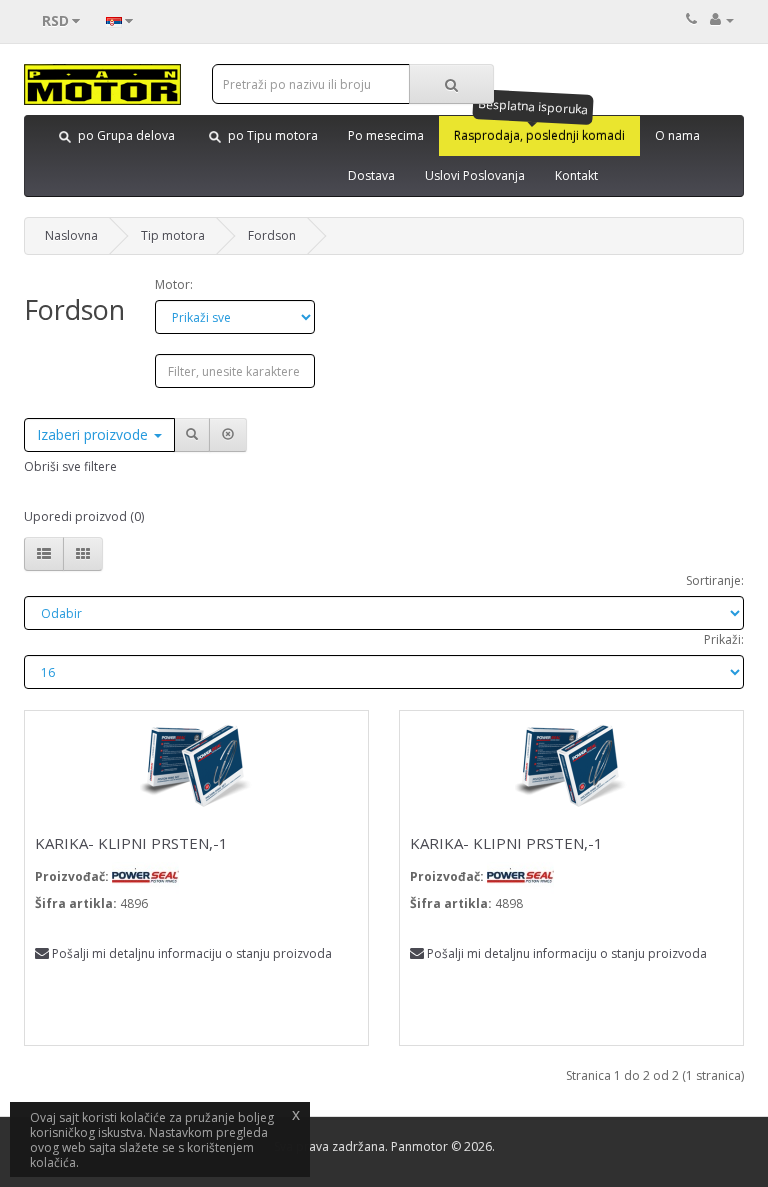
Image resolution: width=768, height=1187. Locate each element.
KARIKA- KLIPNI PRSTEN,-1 (131, 843)
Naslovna (71, 235)
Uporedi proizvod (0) (84, 516)
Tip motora (173, 235)
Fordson (272, 235)
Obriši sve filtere (70, 466)
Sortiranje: (715, 580)
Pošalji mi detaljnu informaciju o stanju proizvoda (192, 953)
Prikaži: (724, 639)
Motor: (174, 284)
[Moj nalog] (722, 19)
